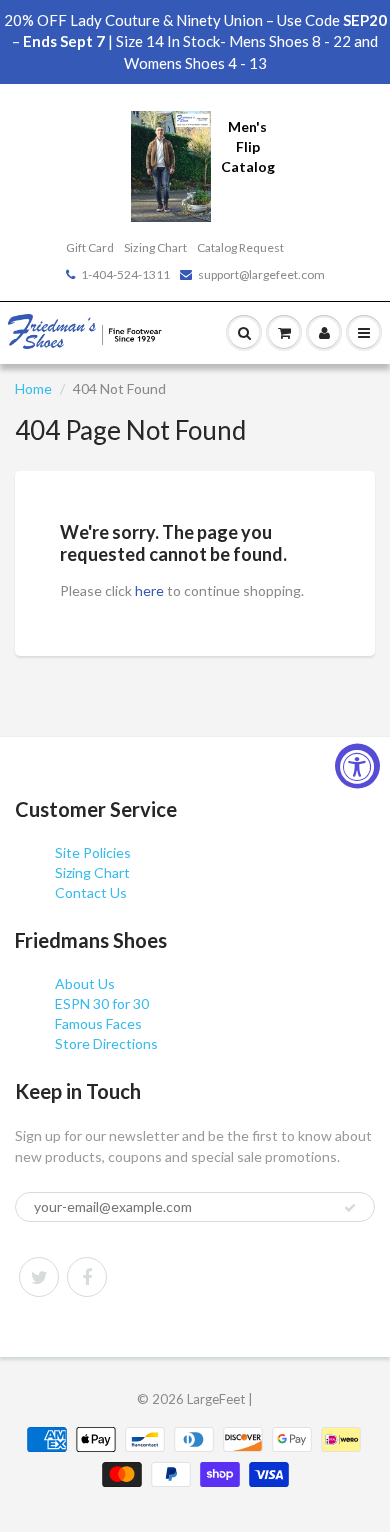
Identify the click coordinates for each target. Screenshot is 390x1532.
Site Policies (93, 852)
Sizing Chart (155, 247)
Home (33, 388)
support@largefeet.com (261, 274)
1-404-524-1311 (125, 274)
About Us (85, 983)
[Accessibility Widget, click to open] (357, 766)
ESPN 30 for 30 (102, 1003)
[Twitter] (39, 1277)
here (149, 590)
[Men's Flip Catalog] (171, 164)
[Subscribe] (350, 1208)
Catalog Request (240, 247)
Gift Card (90, 247)
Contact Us (91, 892)
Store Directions (106, 1043)
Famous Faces (98, 1023)
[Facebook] (87, 1277)
